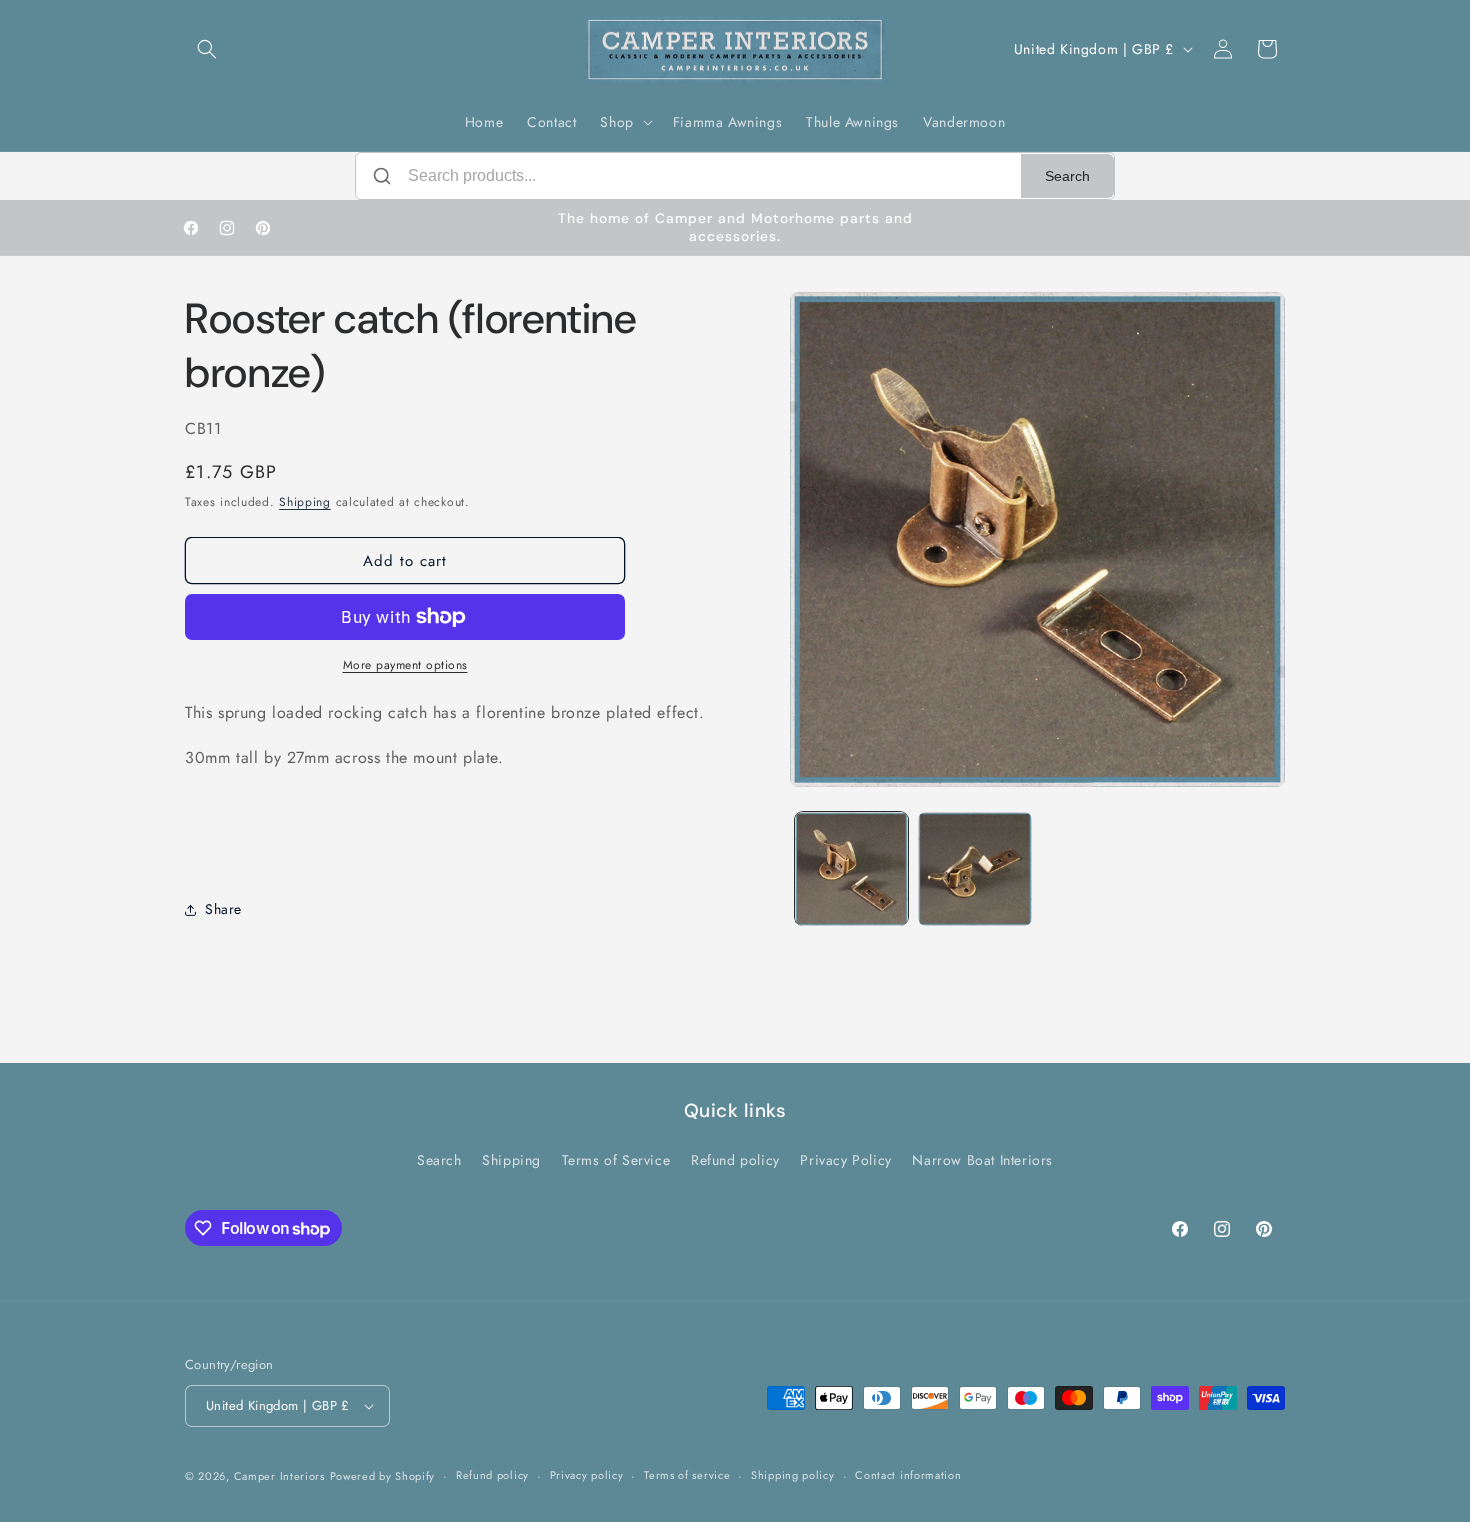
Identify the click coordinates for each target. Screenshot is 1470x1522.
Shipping (305, 502)
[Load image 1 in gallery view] (851, 868)
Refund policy (735, 1160)
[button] (207, 49)
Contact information (908, 1475)
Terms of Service (616, 1160)
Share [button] (223, 909)
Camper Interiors (279, 1476)
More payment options (405, 665)
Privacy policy (587, 1475)
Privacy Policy (845, 1160)
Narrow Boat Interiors (982, 1160)
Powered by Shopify (383, 1476)
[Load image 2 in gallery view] (974, 868)
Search (1067, 176)
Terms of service (687, 1475)
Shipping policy (793, 1475)
